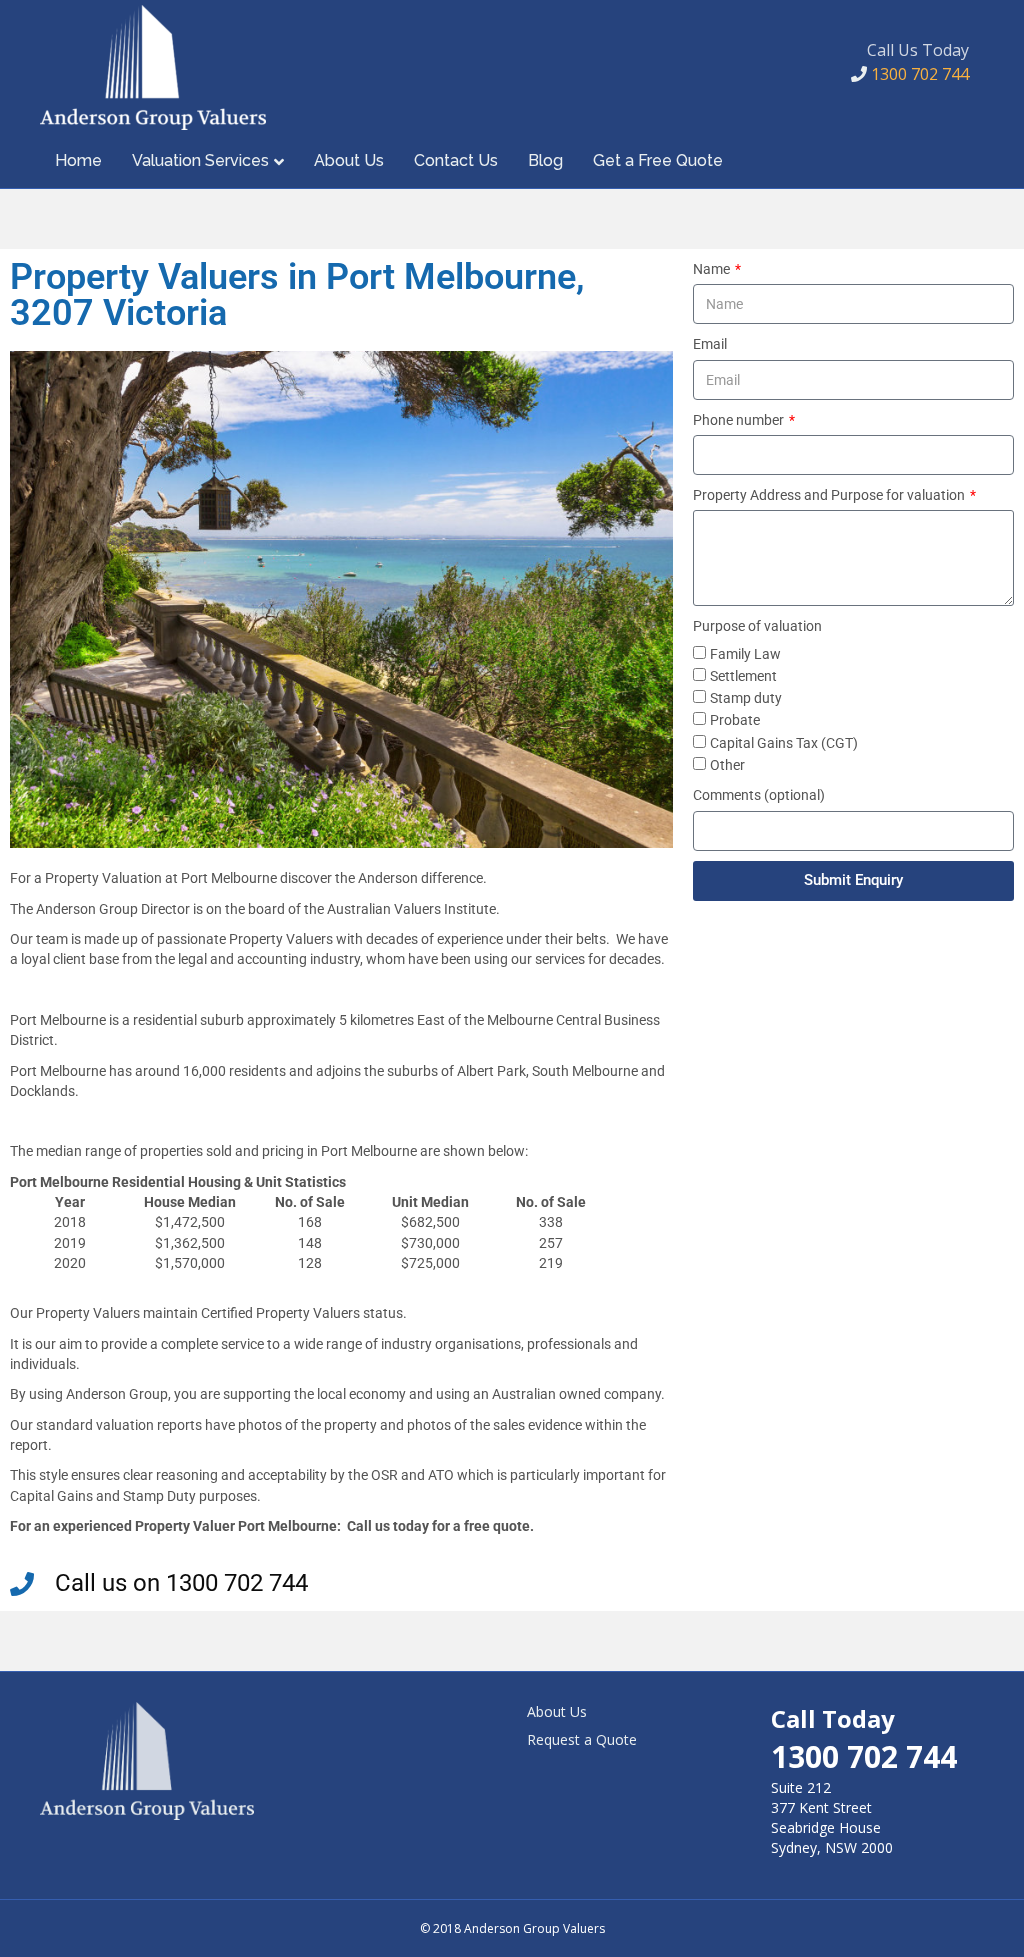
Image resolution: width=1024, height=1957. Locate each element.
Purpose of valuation (757, 626)
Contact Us (456, 160)
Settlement (743, 676)
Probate (735, 720)
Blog (545, 160)
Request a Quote (582, 1739)
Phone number (740, 420)
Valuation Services (200, 160)
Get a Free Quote (658, 160)
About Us (349, 160)
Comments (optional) (759, 795)
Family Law (745, 654)
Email (710, 344)
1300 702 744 (918, 74)
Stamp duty (746, 698)
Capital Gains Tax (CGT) (784, 743)
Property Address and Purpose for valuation (830, 495)
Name (713, 269)
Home (78, 160)
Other (727, 765)
